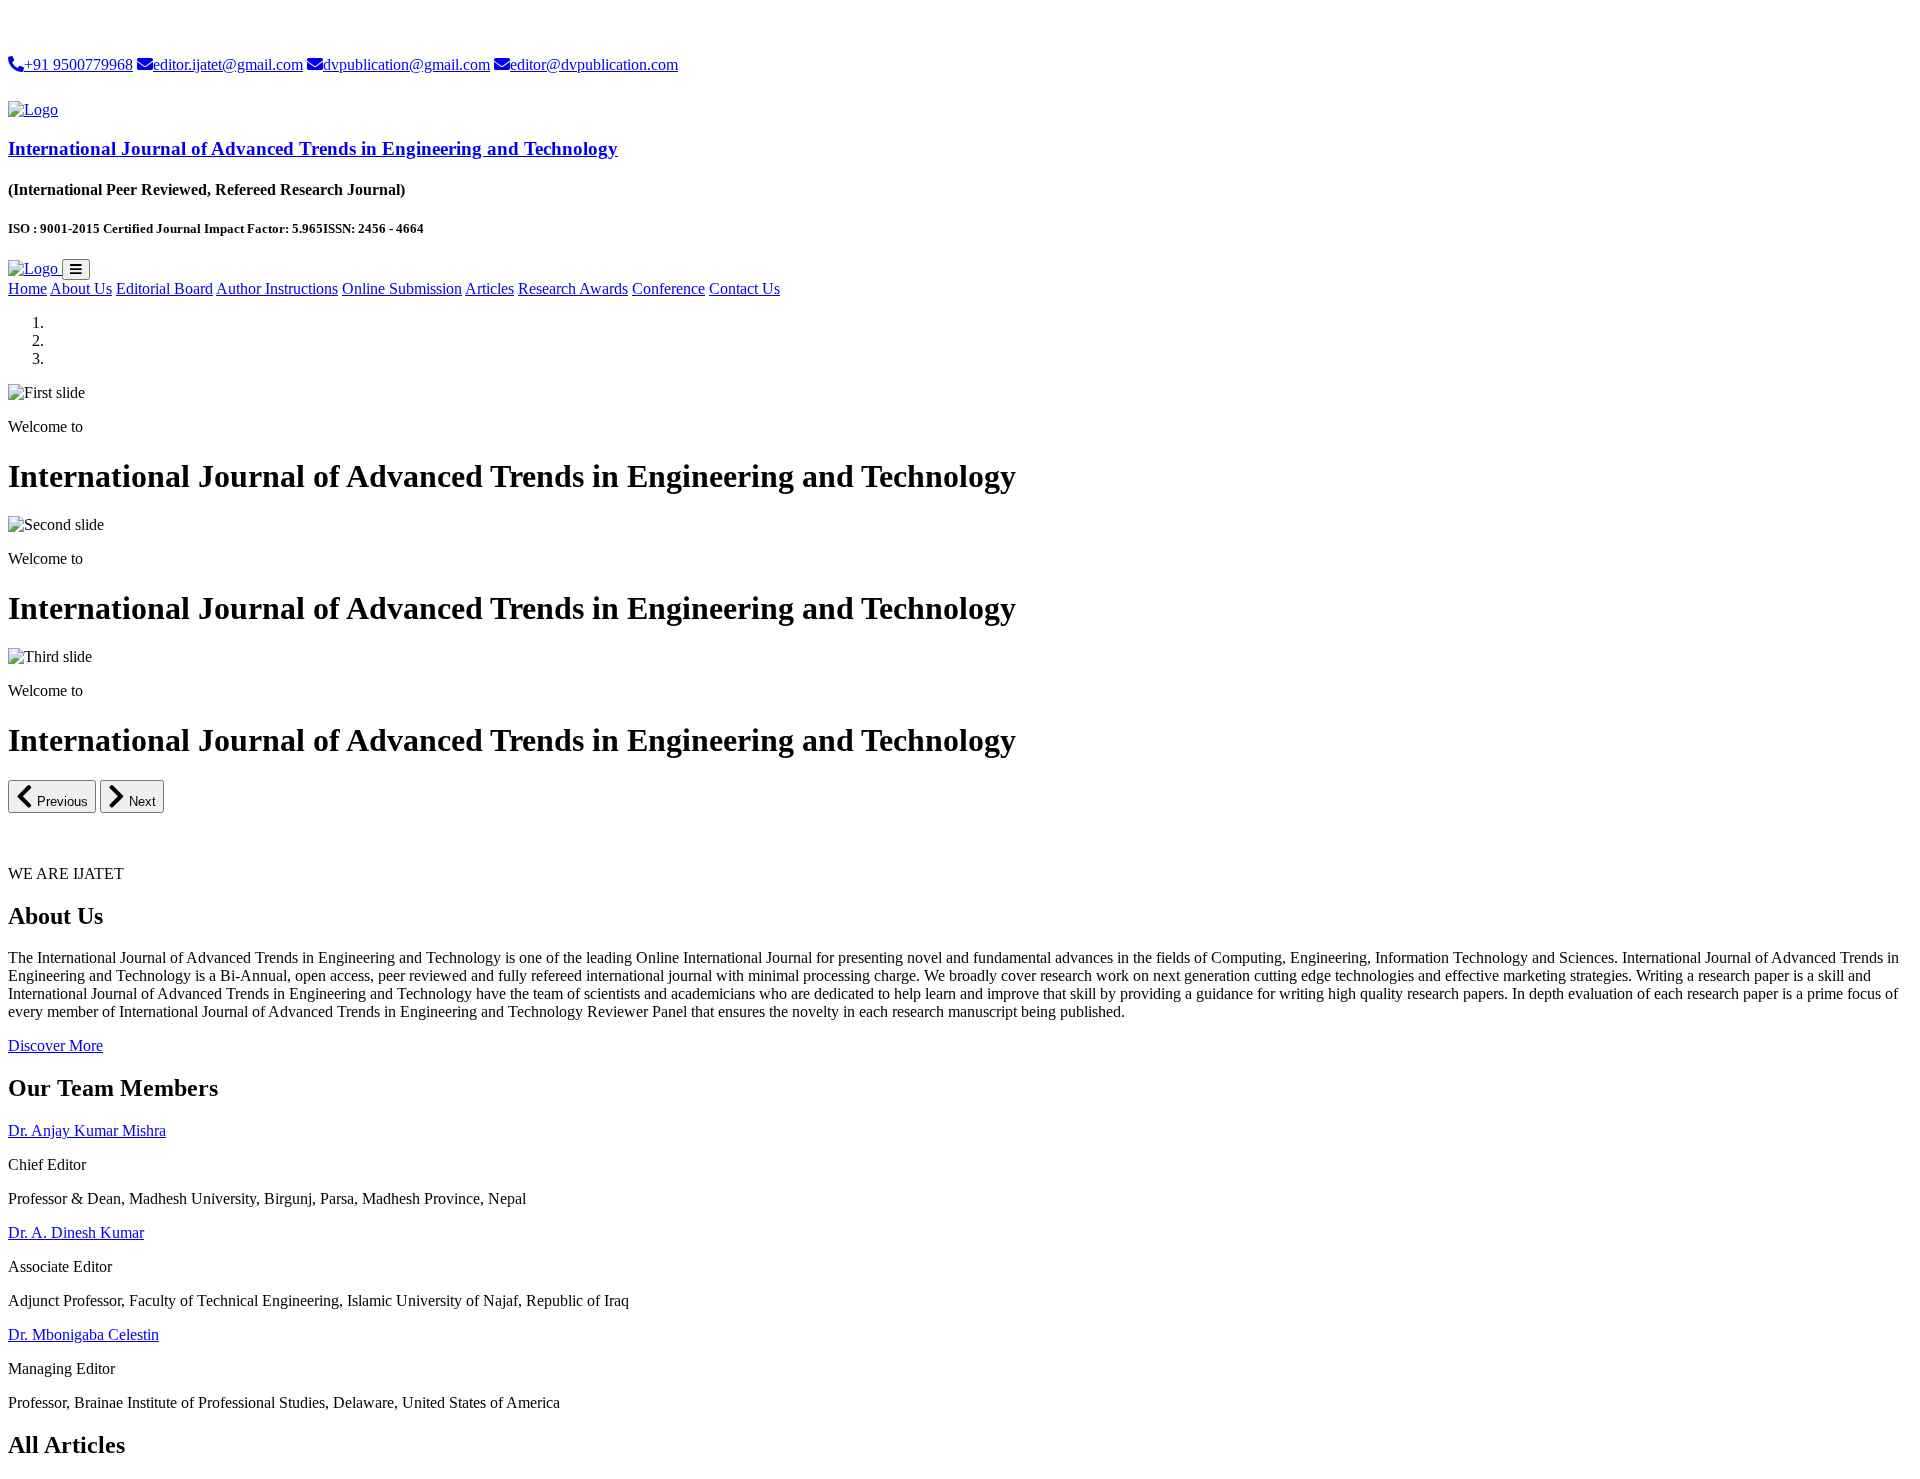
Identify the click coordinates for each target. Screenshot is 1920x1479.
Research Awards (573, 288)
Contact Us (744, 288)
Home (27, 288)
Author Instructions (277, 288)
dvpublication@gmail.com (406, 64)
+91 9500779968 (78, 64)
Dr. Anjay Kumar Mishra (87, 1130)
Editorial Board (164, 288)
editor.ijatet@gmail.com (228, 64)
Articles (489, 288)
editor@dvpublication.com (594, 64)
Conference (668, 288)
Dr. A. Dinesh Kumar (76, 1232)
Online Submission (402, 288)
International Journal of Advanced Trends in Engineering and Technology (313, 148)
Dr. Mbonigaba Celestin (83, 1334)
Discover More (55, 1045)
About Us (81, 288)
